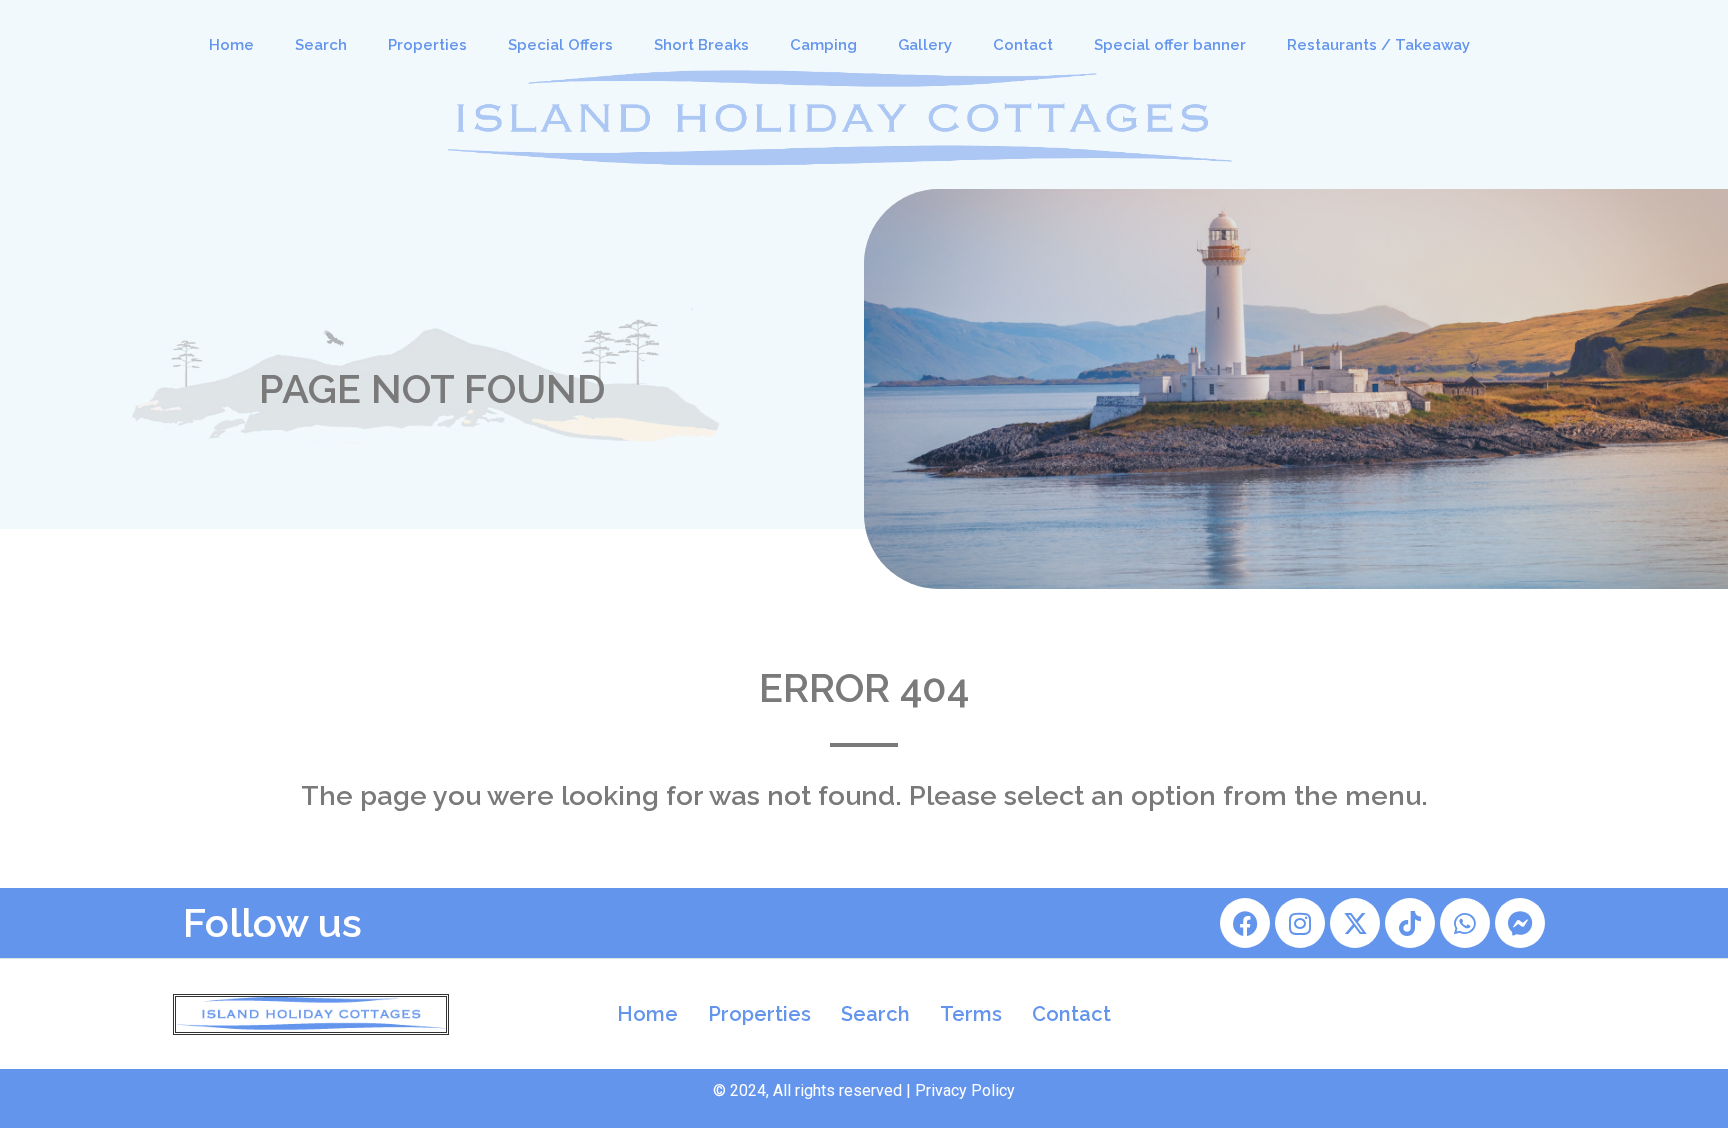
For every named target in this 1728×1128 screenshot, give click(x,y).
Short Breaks (701, 45)
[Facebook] (1245, 923)
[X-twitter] (1355, 923)
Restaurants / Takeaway (1378, 45)
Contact (1023, 45)
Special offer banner (1170, 45)
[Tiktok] (1410, 923)
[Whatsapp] (1465, 923)
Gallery (925, 45)
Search (321, 45)
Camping (823, 45)
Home (231, 45)
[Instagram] (1300, 923)
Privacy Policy (965, 1090)
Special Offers (560, 45)
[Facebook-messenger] (1520, 923)
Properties (427, 45)
